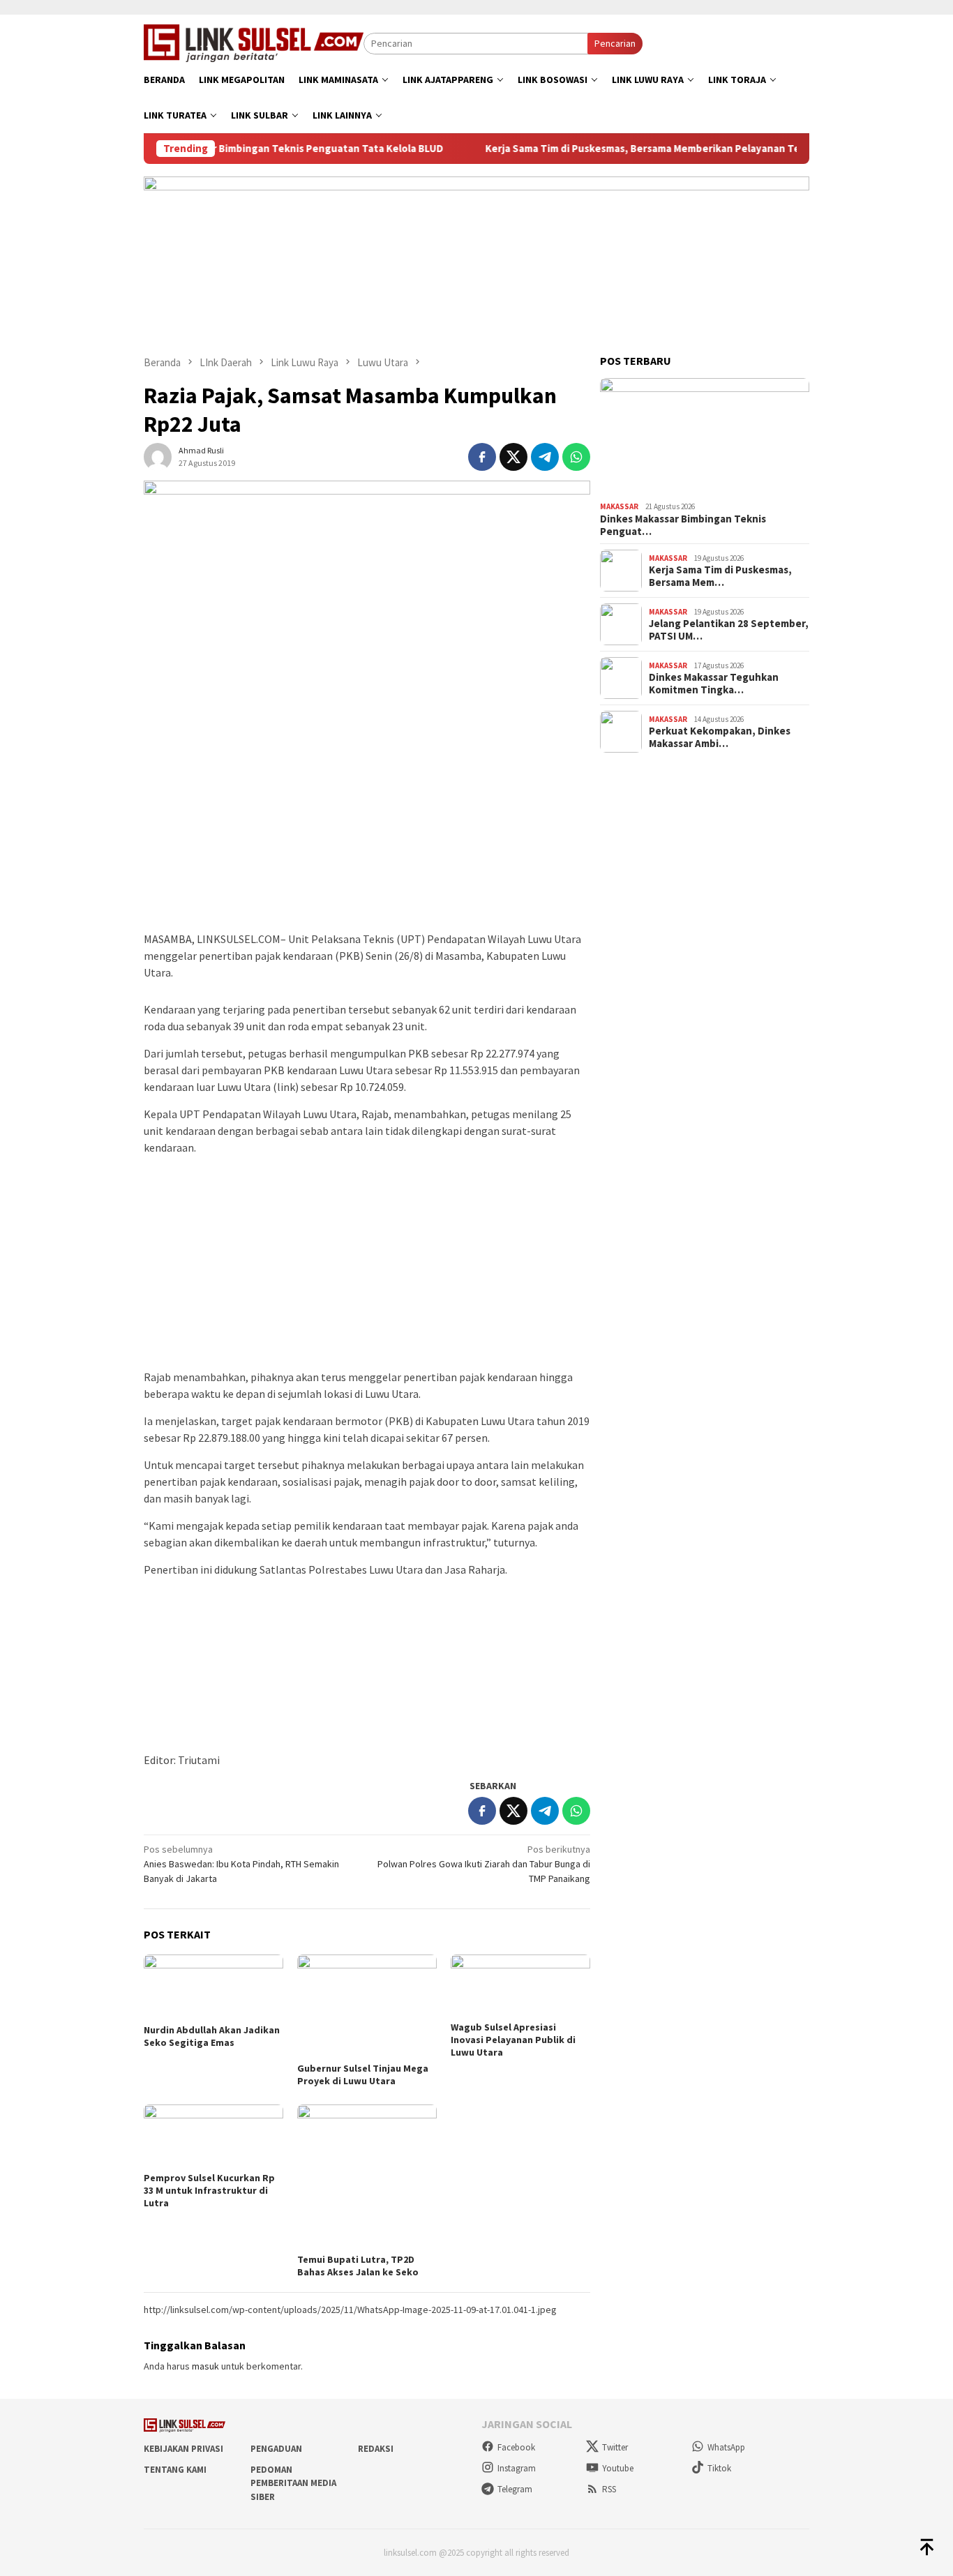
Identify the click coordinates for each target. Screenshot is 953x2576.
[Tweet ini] (513, 457)
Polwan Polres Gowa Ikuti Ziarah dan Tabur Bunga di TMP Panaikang (484, 1864)
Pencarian (615, 43)
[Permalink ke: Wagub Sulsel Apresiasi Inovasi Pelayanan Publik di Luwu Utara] (520, 1986)
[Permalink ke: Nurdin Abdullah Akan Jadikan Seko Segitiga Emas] (213, 1987)
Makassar (619, 506)
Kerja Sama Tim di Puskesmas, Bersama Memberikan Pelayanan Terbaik (609, 149)
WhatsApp (726, 2447)
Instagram (517, 2468)
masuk (205, 2366)
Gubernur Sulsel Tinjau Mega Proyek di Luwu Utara (363, 2074)
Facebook (516, 2447)
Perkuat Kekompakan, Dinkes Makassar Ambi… (720, 737)
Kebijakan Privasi (183, 2449)
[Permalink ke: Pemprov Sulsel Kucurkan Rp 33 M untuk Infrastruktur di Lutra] (213, 2136)
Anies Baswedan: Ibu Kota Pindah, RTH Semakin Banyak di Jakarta (241, 1864)
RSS (609, 2489)
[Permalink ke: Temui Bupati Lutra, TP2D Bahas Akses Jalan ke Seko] (367, 2177)
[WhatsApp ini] (576, 457)
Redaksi (376, 2449)
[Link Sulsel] (254, 42)
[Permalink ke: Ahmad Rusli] (158, 455)
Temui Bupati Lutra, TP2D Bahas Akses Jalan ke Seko (358, 2266)
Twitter (615, 2447)
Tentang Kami (175, 2470)
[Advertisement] (367, 816)
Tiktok (719, 2468)
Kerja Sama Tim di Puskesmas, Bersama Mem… (720, 576)
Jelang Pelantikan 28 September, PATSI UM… (729, 630)
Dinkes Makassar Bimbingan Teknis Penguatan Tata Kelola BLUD (245, 149)
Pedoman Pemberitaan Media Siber (293, 2483)
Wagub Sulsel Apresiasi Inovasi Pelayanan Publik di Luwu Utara (513, 2040)
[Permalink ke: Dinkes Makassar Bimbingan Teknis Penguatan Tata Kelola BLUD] (705, 437)
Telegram (515, 2489)
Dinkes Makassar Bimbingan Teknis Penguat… (683, 525)
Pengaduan (276, 2449)
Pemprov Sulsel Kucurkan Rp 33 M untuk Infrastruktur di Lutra (209, 2190)
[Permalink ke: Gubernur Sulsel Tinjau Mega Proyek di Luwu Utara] (367, 2006)
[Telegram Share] (545, 457)
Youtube (618, 2468)
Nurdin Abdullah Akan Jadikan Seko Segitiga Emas (212, 2036)
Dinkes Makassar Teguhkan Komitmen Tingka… (714, 684)
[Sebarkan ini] (482, 457)
